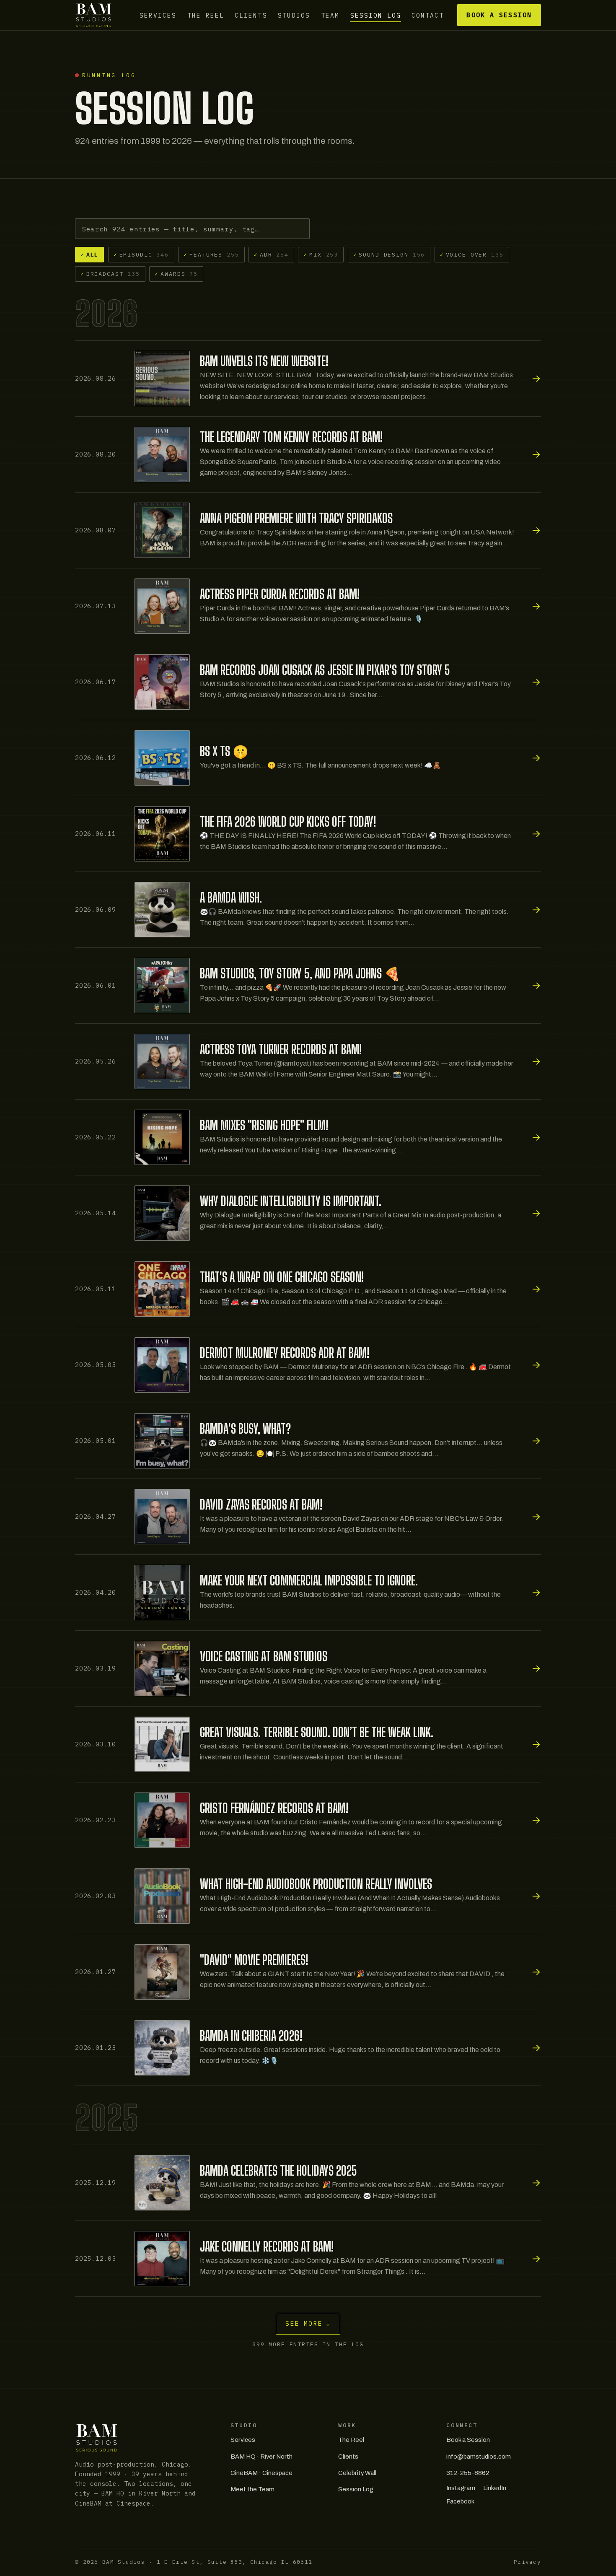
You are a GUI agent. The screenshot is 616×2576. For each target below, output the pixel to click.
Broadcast (110, 274)
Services (158, 15)
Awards (176, 274)
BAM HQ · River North (261, 2457)
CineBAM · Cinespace (261, 2473)
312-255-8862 (468, 2473)
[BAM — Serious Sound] (94, 15)
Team (330, 15)
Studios (294, 15)
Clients (251, 15)
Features (211, 254)
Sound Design (389, 254)
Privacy (527, 2562)
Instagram (461, 2488)
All (89, 254)
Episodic (141, 254)
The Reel (206, 15)
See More (308, 2323)
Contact (428, 15)
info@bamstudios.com (479, 2457)
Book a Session (499, 15)
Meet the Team (252, 2489)
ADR (271, 254)
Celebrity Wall (357, 2473)
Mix (321, 254)
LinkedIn (495, 2488)
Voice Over (472, 254)
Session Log (376, 15)
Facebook (460, 2501)
